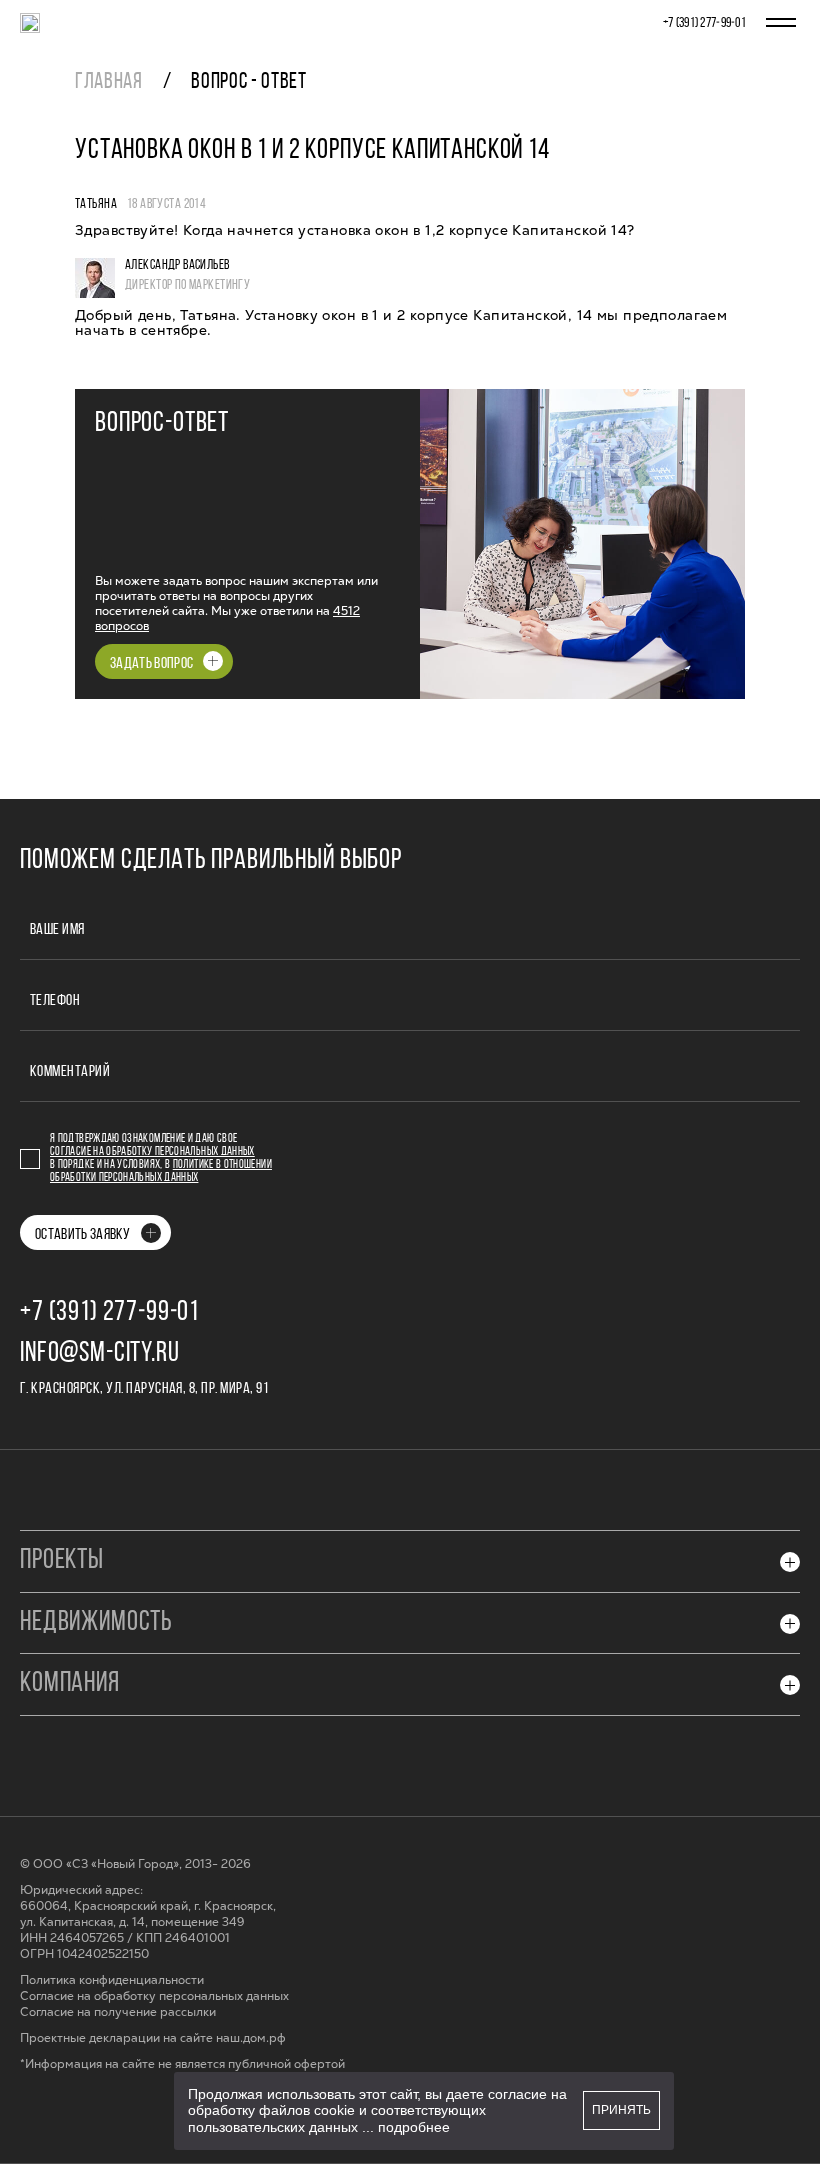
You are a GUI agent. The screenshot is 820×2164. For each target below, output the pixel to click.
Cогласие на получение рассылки (118, 2012)
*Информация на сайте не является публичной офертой (182, 2064)
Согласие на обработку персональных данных (152, 1152)
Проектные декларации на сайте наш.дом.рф (153, 2038)
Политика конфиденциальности (112, 1980)
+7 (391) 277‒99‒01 (704, 23)
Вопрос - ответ (248, 82)
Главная (109, 82)
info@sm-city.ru (100, 1354)
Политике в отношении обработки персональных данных (161, 1171)
